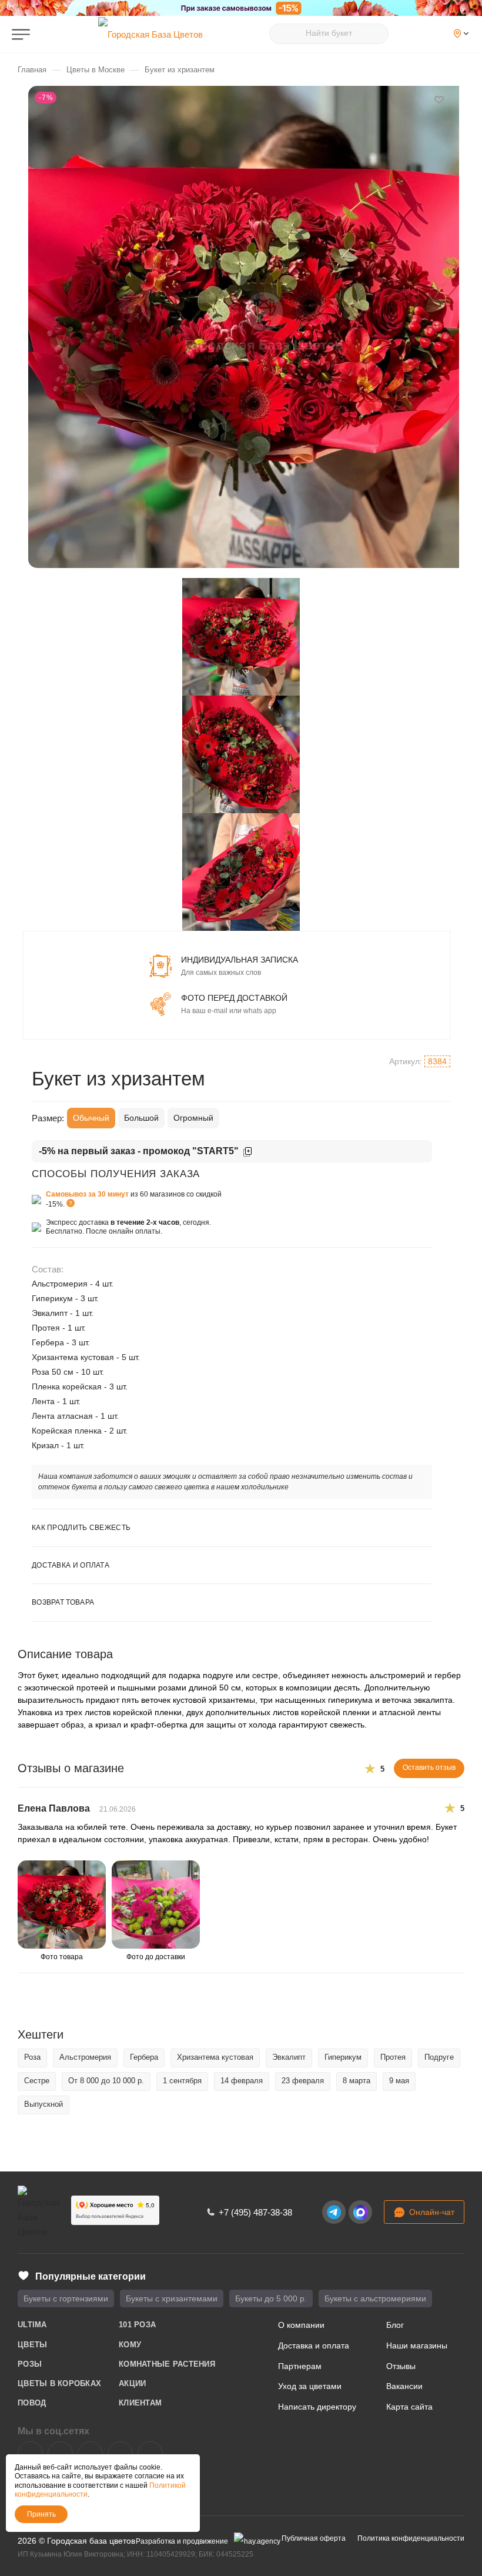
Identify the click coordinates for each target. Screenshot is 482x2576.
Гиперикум (343, 2057)
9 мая (399, 2081)
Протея (393, 2057)
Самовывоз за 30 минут (87, 1194)
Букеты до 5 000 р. (271, 2298)
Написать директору (317, 2407)
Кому (130, 2345)
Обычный (91, 1118)
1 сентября (182, 2081)
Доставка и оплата (314, 2346)
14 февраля (242, 2081)
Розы (30, 2364)
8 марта (357, 2081)
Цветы (32, 2345)
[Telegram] (334, 2212)
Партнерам (300, 2366)
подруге (439, 2057)
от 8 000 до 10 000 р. (106, 2081)
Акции (132, 2383)
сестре (37, 2081)
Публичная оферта (314, 2538)
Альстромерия (85, 2057)
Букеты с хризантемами (172, 2298)
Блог (395, 2325)
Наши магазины (417, 2346)
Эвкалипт (289, 2057)
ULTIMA (32, 2325)
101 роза (137, 2325)
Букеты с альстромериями (375, 2298)
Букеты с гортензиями (66, 2298)
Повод (32, 2403)
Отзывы (401, 2366)
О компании (301, 2325)
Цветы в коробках (59, 2383)
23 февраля (303, 2081)
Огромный (193, 1118)
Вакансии (404, 2386)
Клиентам (140, 2403)
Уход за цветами (310, 2386)
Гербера (144, 2057)
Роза (32, 2057)
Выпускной (43, 2104)
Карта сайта (409, 2407)
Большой (141, 1118)
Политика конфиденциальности (411, 2538)
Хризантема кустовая (215, 2057)
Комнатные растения (167, 2364)
